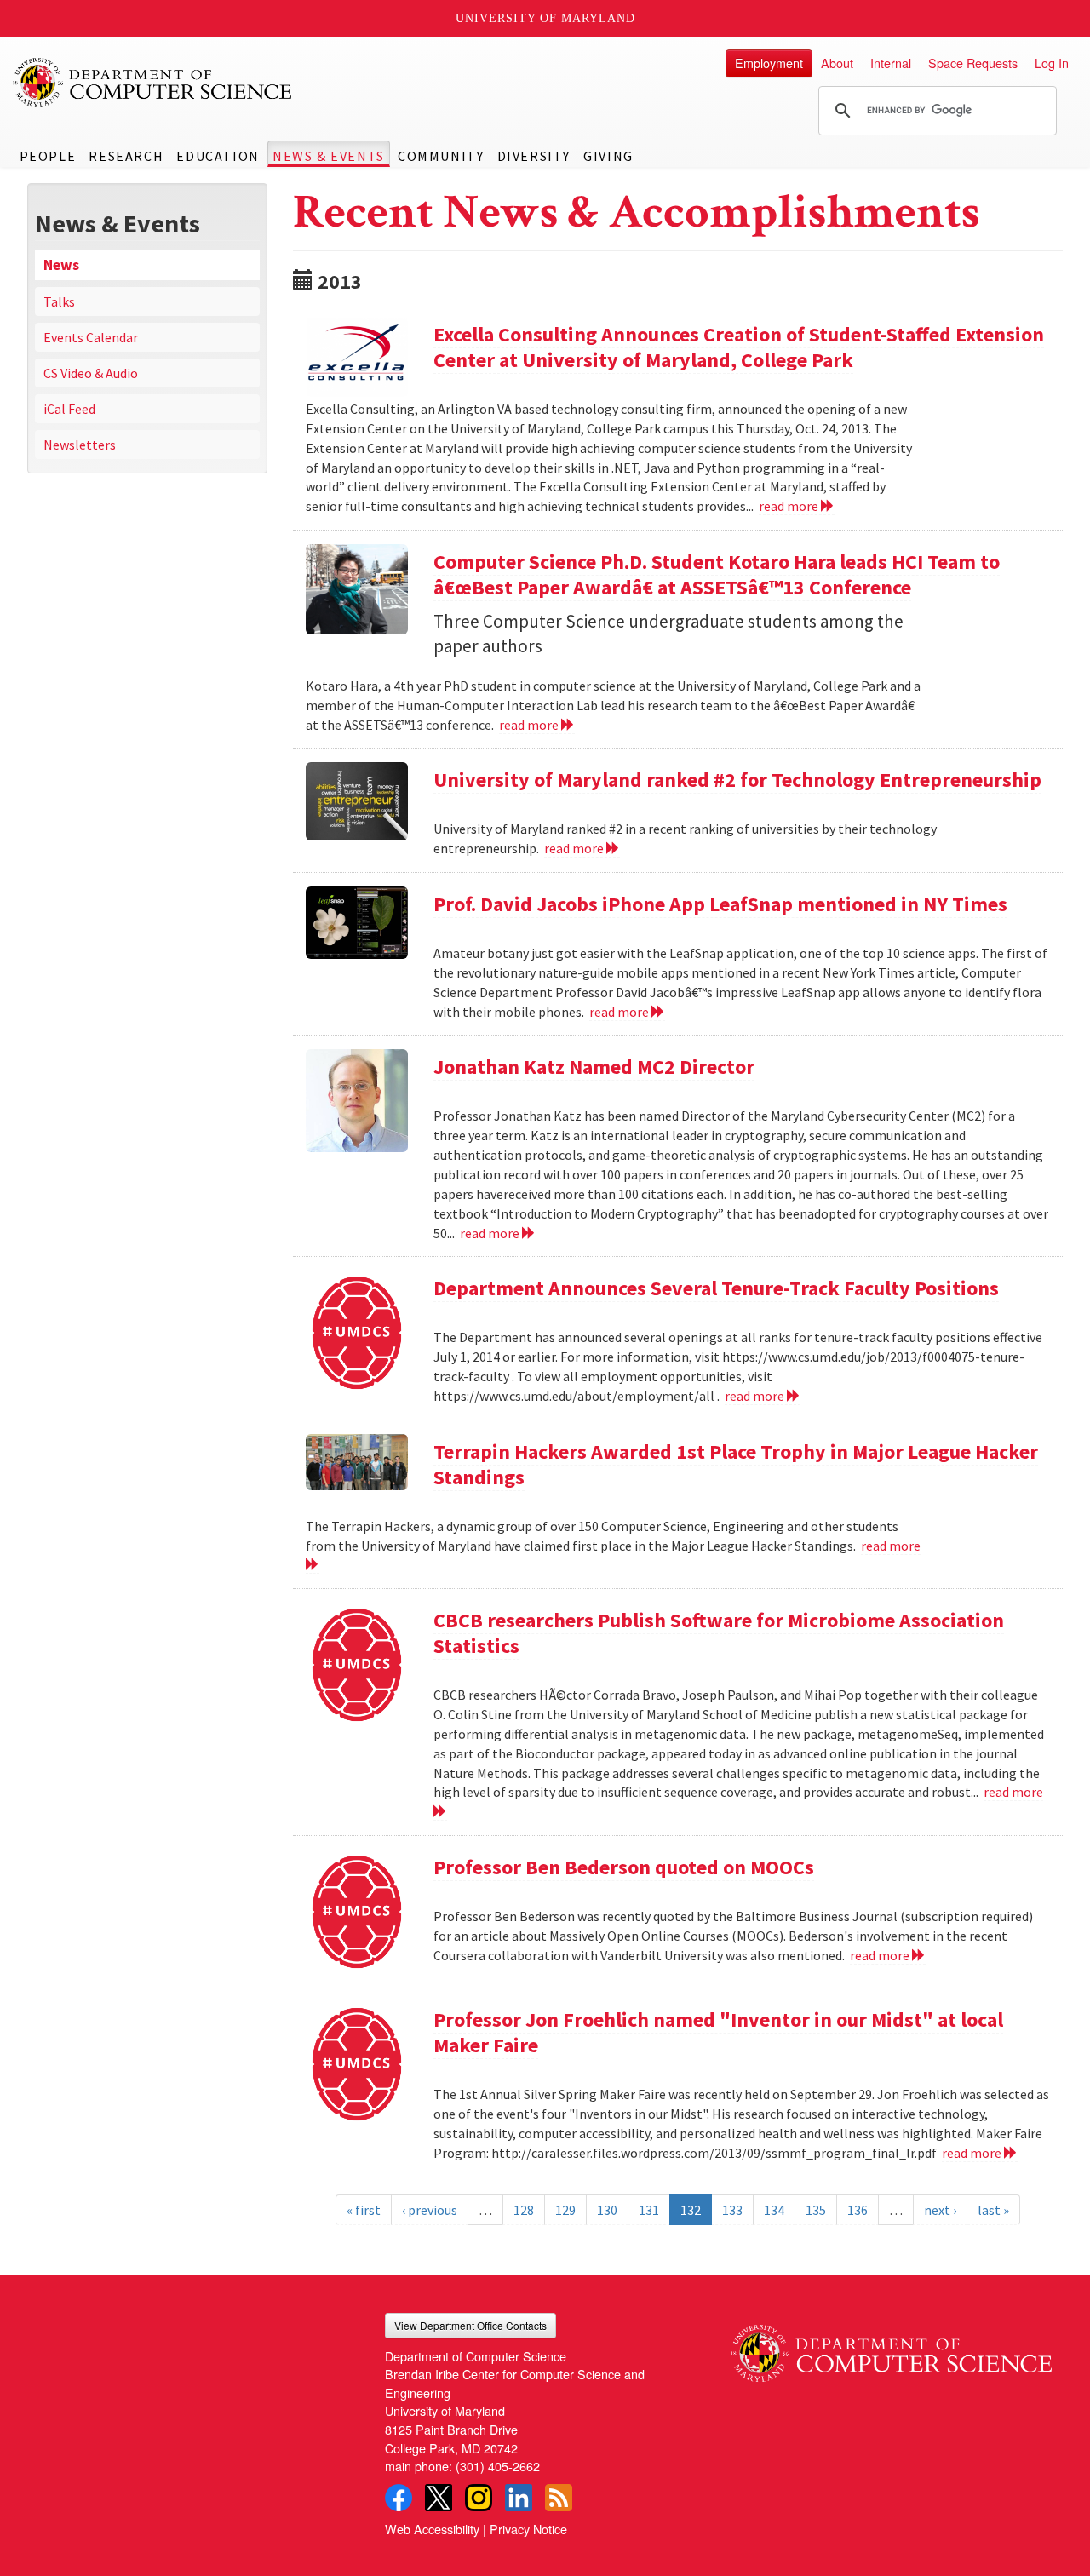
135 (816, 2210)
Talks (59, 301)
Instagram (479, 2498)
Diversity (534, 156)
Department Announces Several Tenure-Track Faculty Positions (716, 1288)
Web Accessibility (432, 2529)
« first (364, 2210)
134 (774, 2210)
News (61, 265)
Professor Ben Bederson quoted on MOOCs (624, 1867)
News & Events (329, 156)
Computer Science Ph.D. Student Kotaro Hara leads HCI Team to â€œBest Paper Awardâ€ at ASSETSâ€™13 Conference (717, 574)
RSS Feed (559, 2498)
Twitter (439, 2498)
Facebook (399, 2498)
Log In (1052, 63)
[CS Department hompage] (891, 2347)
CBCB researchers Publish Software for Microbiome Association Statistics (719, 1633)
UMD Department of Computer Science (153, 83)
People (48, 156)
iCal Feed (69, 409)
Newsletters (80, 445)
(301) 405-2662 (498, 2466)
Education (218, 156)
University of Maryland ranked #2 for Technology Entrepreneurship (737, 780)
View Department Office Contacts (470, 2325)
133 (732, 2210)
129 (565, 2210)
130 (607, 2210)
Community (441, 156)
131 (649, 2210)
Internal (891, 63)
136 (858, 2210)
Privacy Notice (528, 2529)
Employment (769, 63)
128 (524, 2210)
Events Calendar (91, 337)
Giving (608, 156)
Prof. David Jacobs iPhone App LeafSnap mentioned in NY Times (720, 904)
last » (993, 2210)
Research (126, 156)
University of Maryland (545, 18)
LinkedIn (519, 2498)
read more (790, 506)
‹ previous (430, 2210)
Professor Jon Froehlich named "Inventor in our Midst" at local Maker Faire (718, 2032)
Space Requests (973, 63)
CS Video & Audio (91, 373)
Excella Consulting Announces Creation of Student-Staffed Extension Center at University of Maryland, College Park (739, 347)
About (837, 63)
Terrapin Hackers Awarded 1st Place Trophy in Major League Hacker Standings (736, 1464)
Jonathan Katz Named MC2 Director (594, 1067)
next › (940, 2210)
